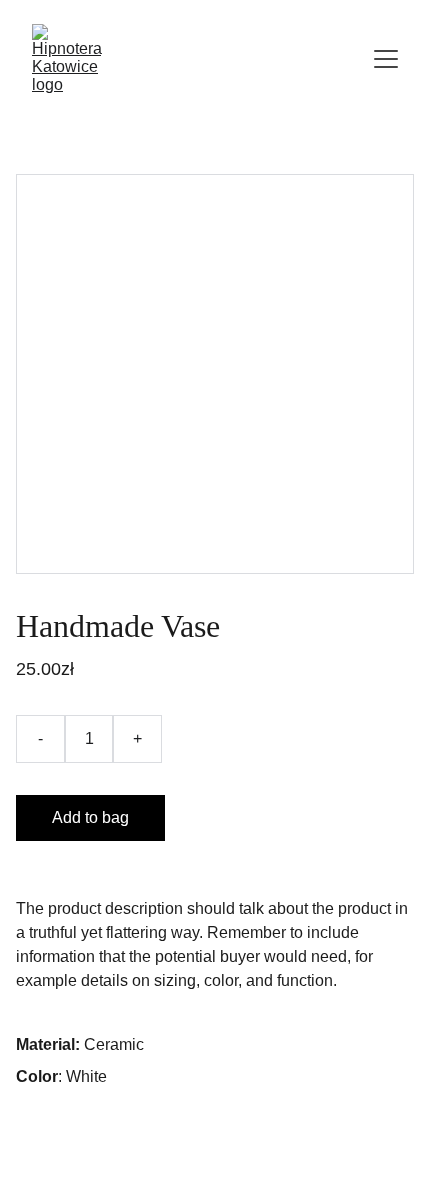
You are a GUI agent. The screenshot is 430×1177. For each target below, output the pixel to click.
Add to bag (90, 817)
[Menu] (386, 59)
